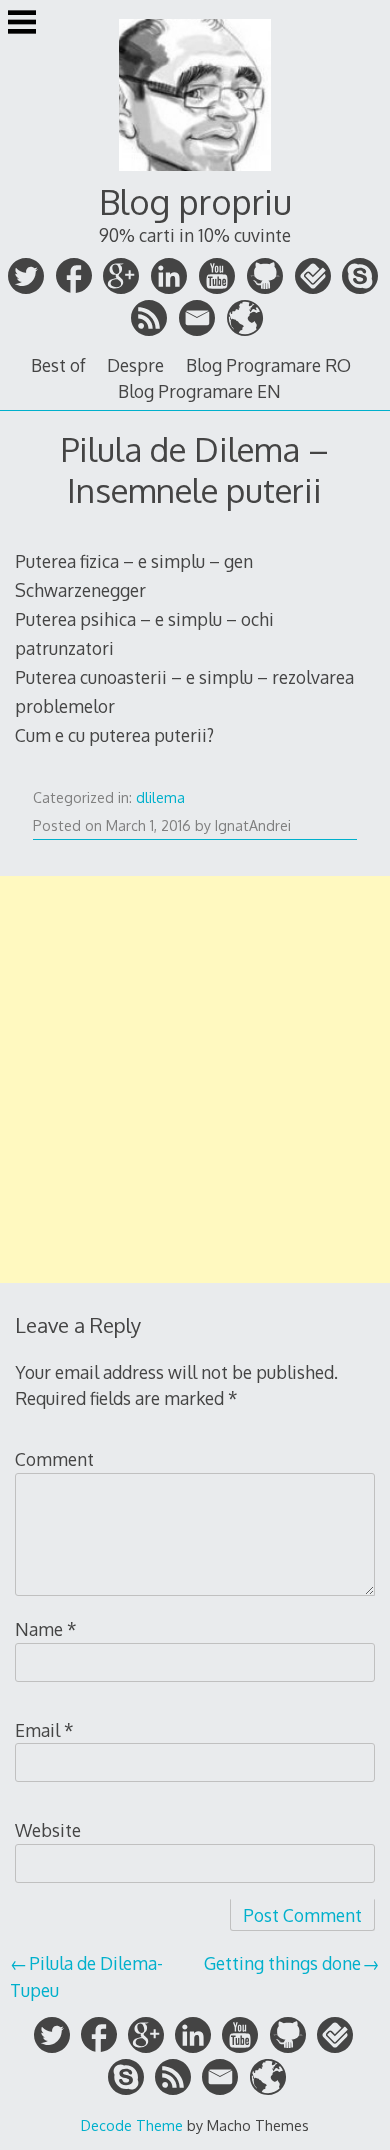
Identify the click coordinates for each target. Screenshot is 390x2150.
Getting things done (282, 1963)
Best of (58, 365)
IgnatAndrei (253, 825)
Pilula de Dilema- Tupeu (86, 1976)
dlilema (160, 797)
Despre (135, 365)
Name (46, 1629)
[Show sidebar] (22, 24)
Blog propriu (195, 201)
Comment (54, 1459)
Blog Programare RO (268, 365)
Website (48, 1830)
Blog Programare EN (199, 391)
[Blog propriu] (195, 173)
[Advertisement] (195, 1079)
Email (44, 1730)
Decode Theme (132, 2125)
